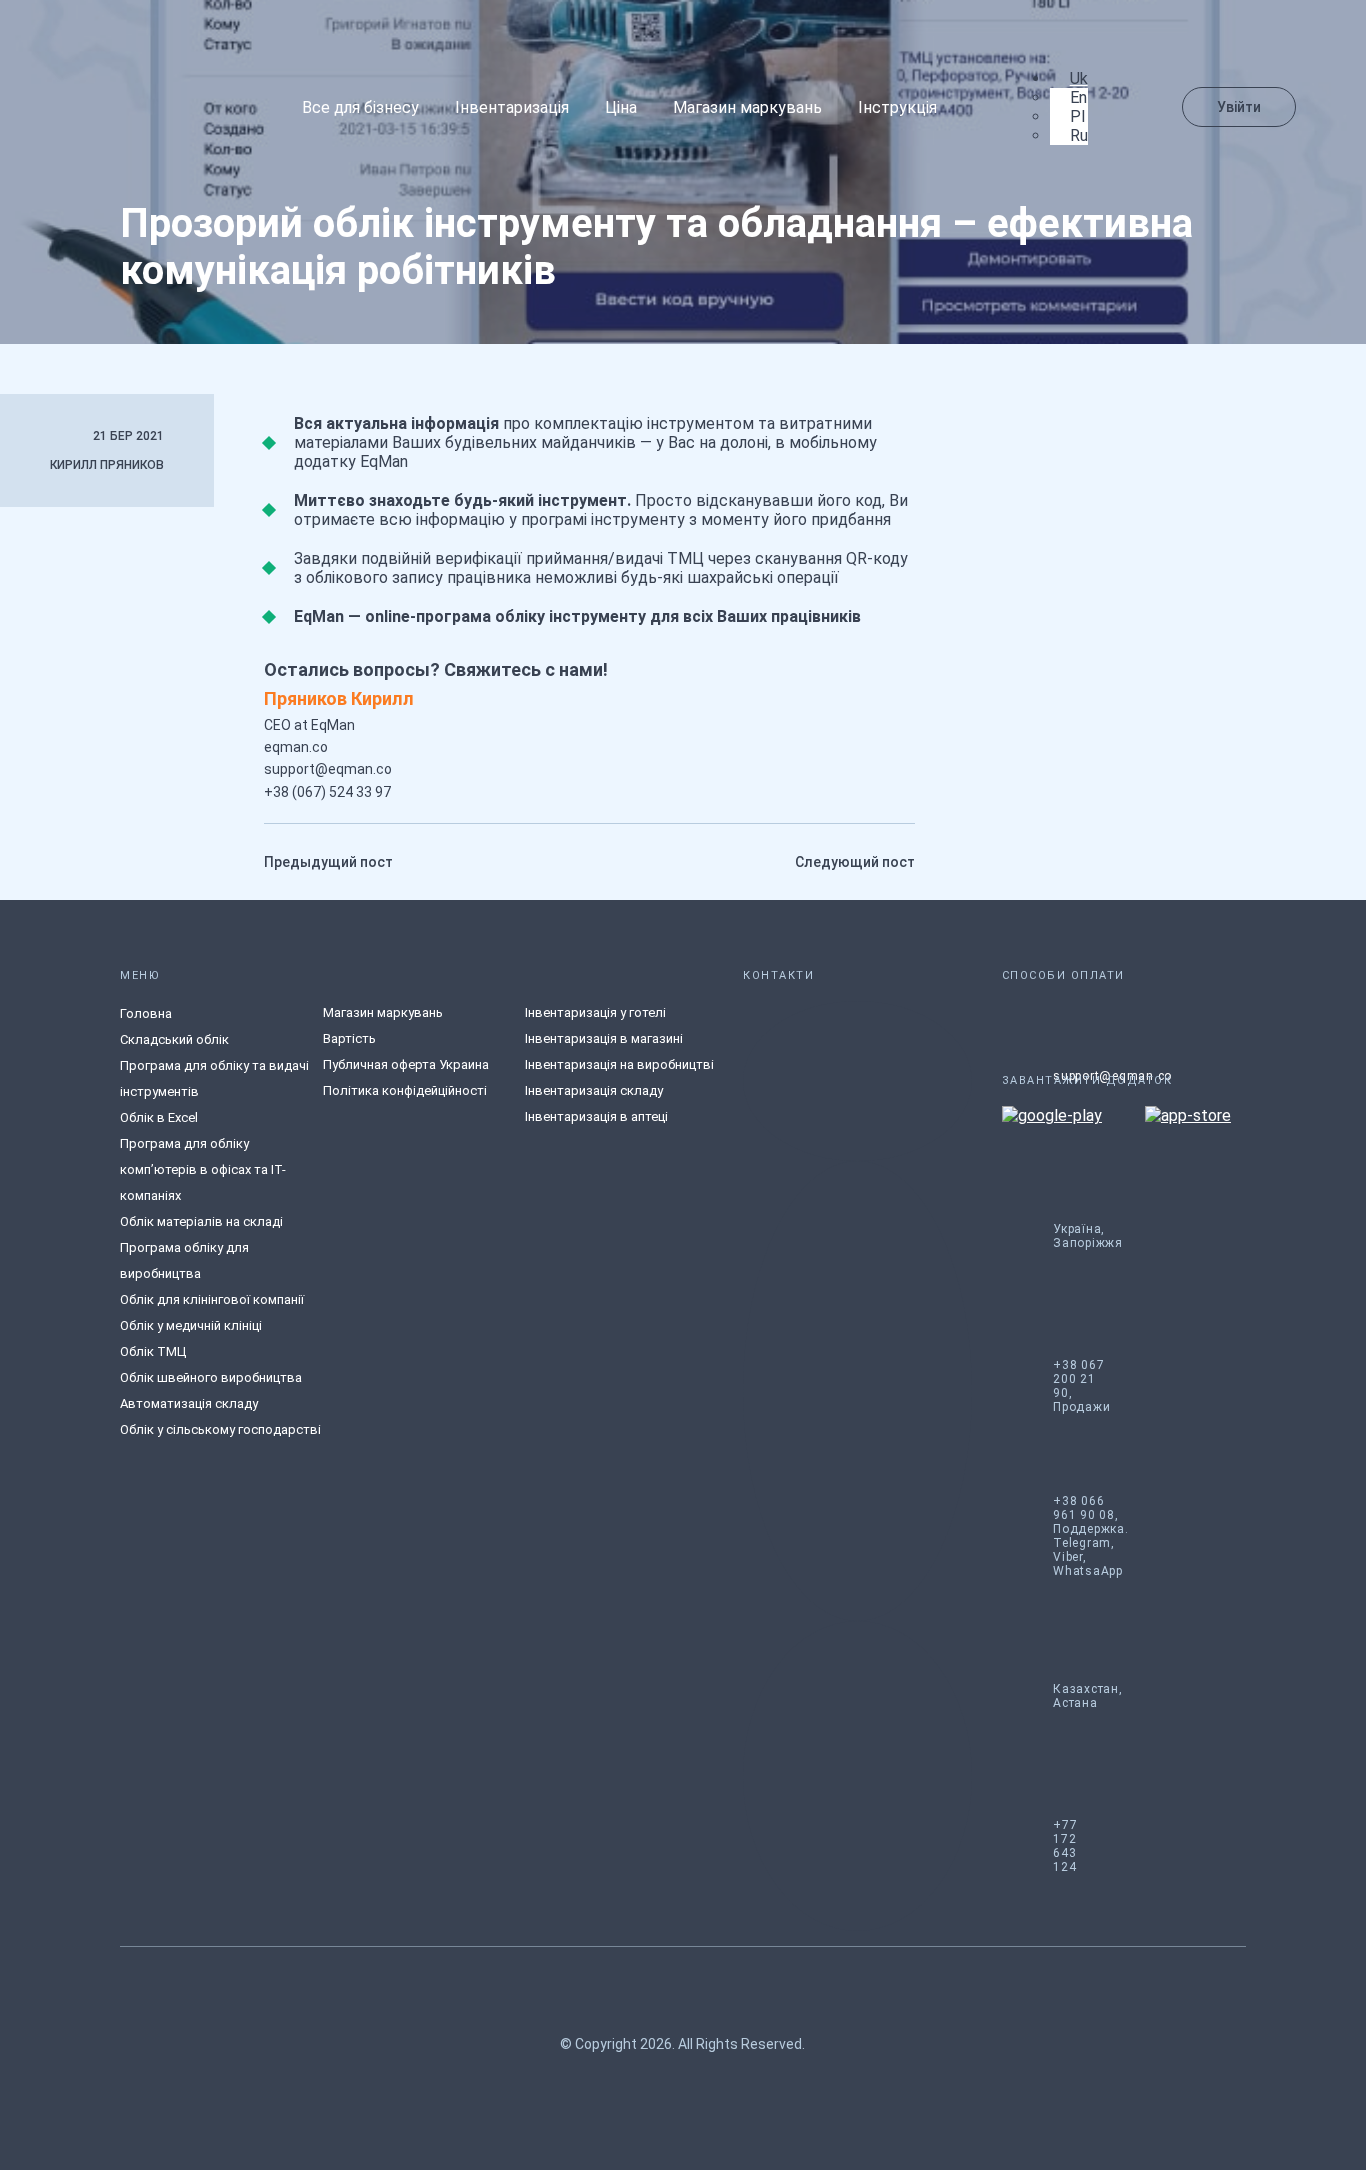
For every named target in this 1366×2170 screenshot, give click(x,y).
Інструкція (897, 107)
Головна (146, 1013)
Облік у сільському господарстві (220, 1429)
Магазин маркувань (747, 107)
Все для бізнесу (360, 107)
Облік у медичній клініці (191, 1325)
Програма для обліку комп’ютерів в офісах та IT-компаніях (203, 1169)
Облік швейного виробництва (211, 1377)
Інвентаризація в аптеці (596, 1116)
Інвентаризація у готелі (595, 1012)
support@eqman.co (328, 769)
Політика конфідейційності (405, 1090)
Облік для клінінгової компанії (212, 1299)
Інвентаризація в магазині (604, 1038)
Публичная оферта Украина (406, 1064)
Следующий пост (855, 862)
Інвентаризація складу (594, 1090)
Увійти (1239, 107)
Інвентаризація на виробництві (619, 1064)
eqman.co (296, 747)
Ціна (621, 107)
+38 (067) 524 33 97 (327, 792)
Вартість (349, 1038)
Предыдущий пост (328, 862)
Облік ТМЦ (153, 1351)
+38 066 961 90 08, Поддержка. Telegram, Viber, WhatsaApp (1091, 1536)
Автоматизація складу (189, 1403)
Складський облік (174, 1039)
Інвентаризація (512, 107)
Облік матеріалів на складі (201, 1221)
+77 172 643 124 (1065, 1846)
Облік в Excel (159, 1117)
